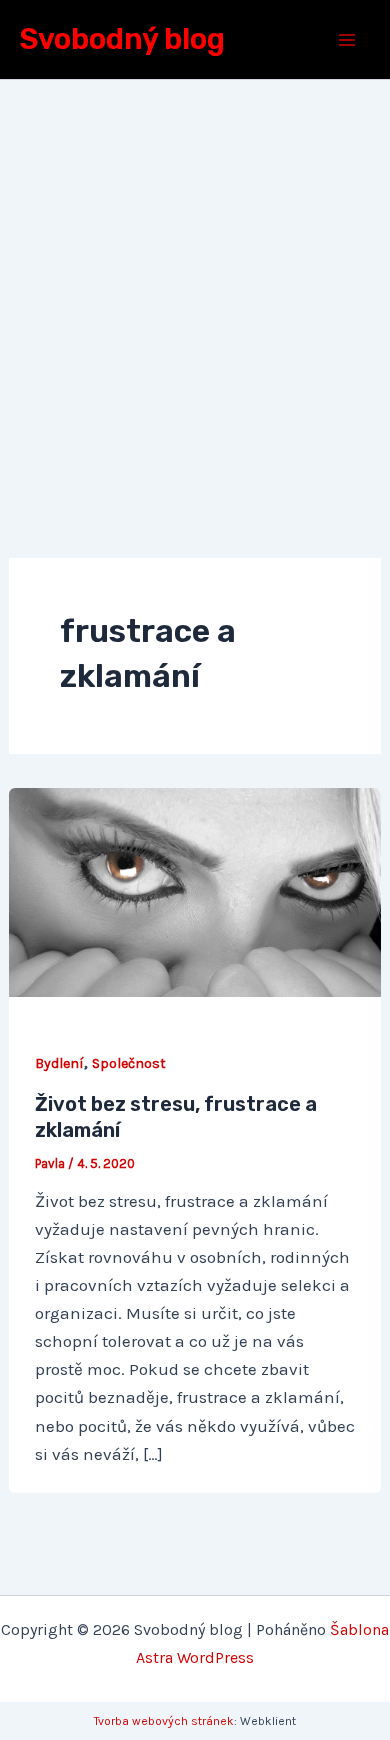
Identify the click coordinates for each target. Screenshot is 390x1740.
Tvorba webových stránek (164, 1721)
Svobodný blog (122, 39)
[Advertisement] (195, 285)
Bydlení (59, 1063)
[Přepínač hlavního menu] (348, 40)
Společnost (129, 1063)
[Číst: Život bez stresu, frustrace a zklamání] (195, 890)
